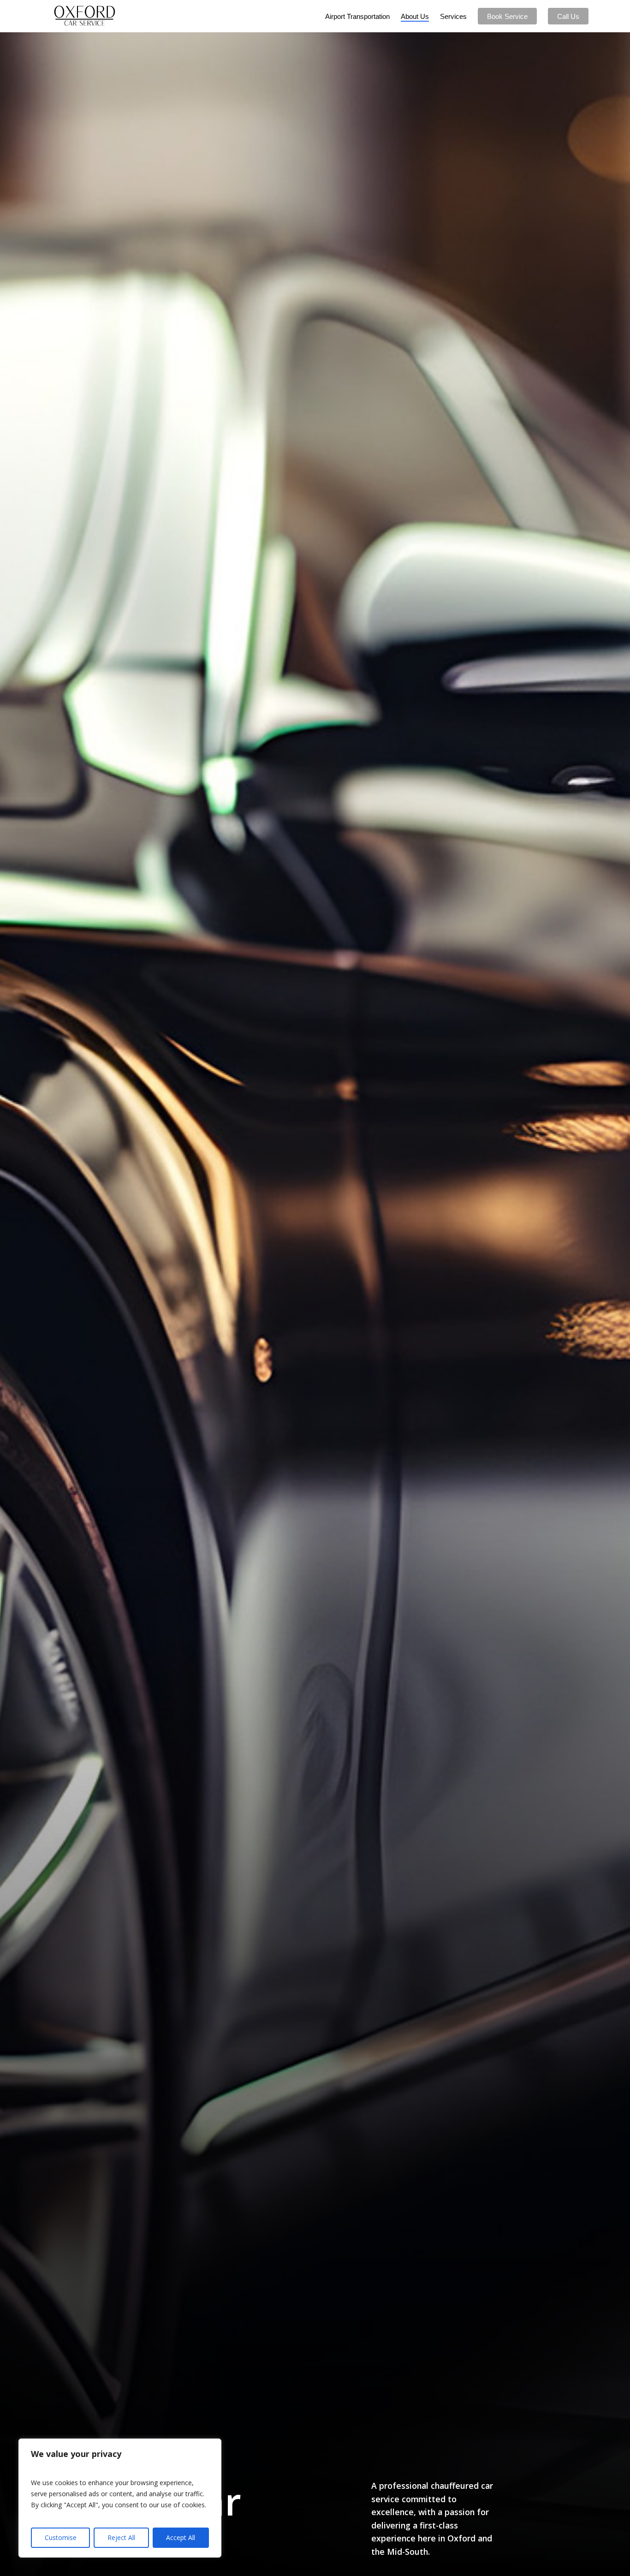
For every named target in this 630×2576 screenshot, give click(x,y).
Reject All (121, 2537)
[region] (120, 2498)
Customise (61, 2537)
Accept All (181, 2537)
